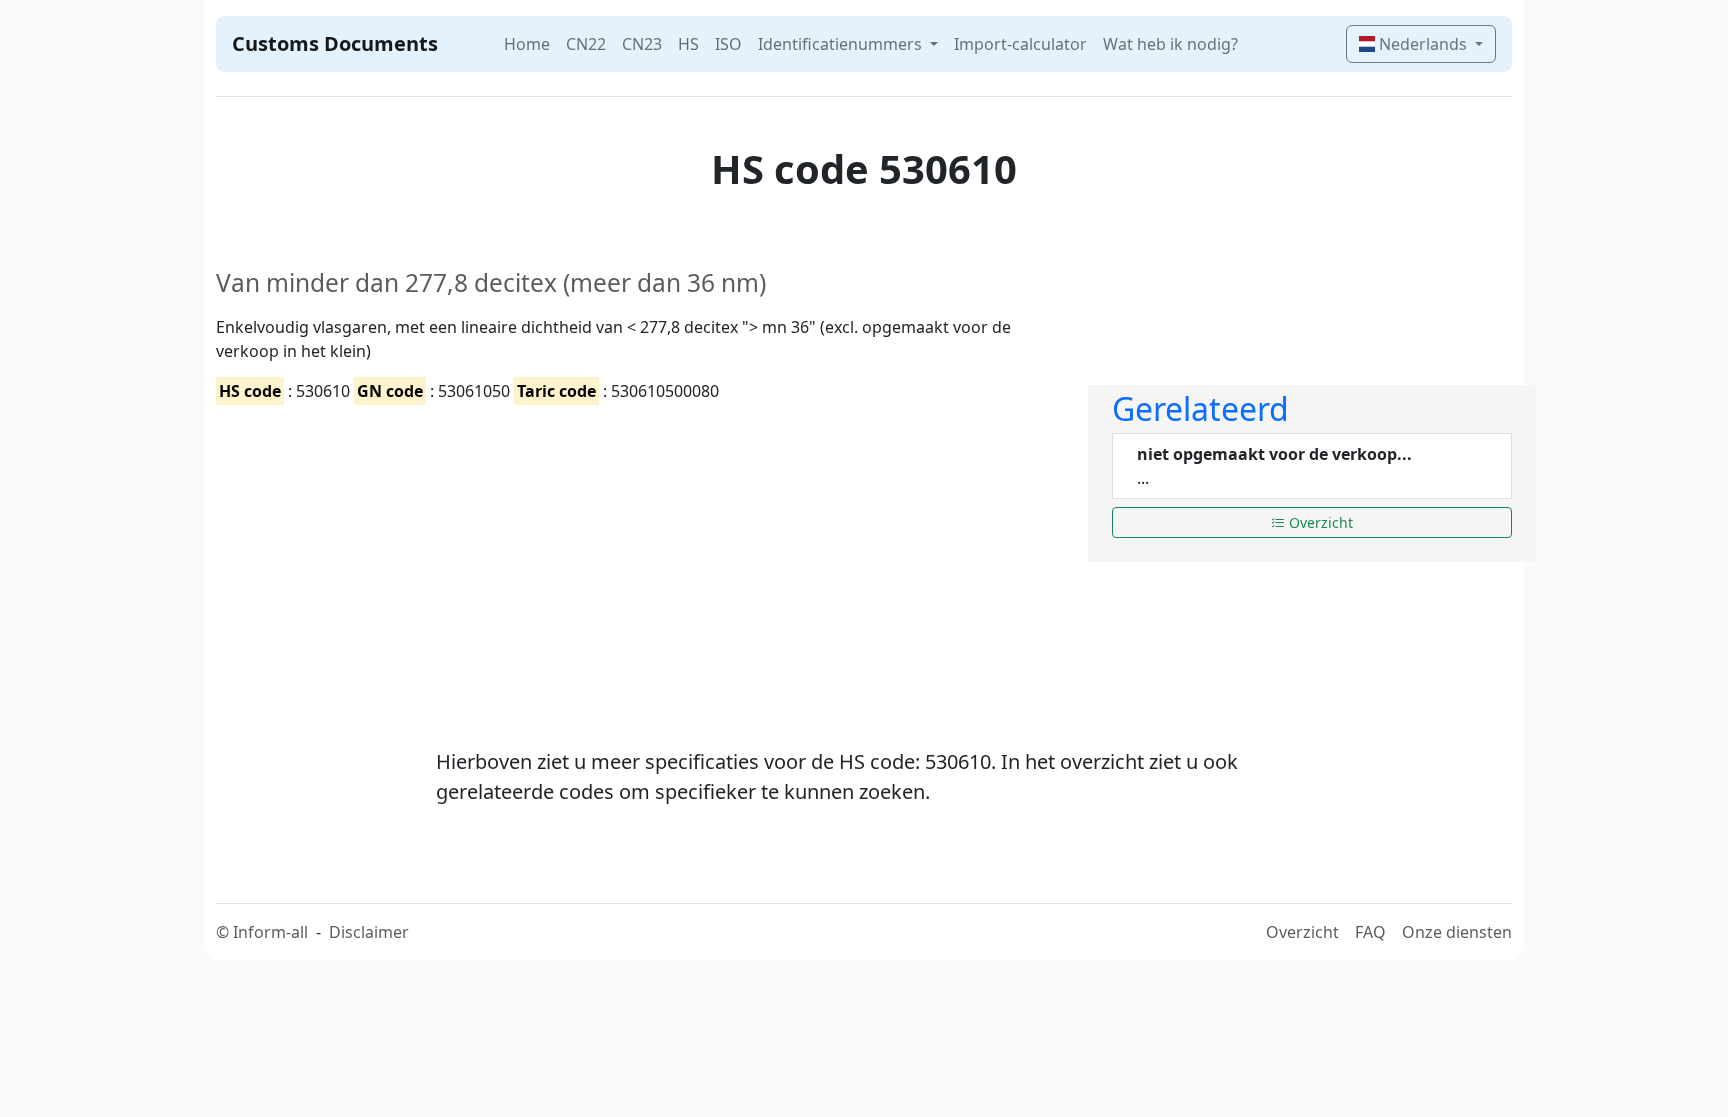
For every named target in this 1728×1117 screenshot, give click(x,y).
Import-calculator (1020, 44)
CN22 (586, 44)
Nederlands (1423, 44)
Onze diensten (1457, 932)
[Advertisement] (640, 559)
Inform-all (270, 932)
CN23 (642, 44)
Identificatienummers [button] (842, 44)
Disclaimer (369, 932)
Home (527, 44)
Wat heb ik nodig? (1170, 44)
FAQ (1370, 932)
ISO (728, 44)
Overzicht (1319, 522)
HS (688, 44)
